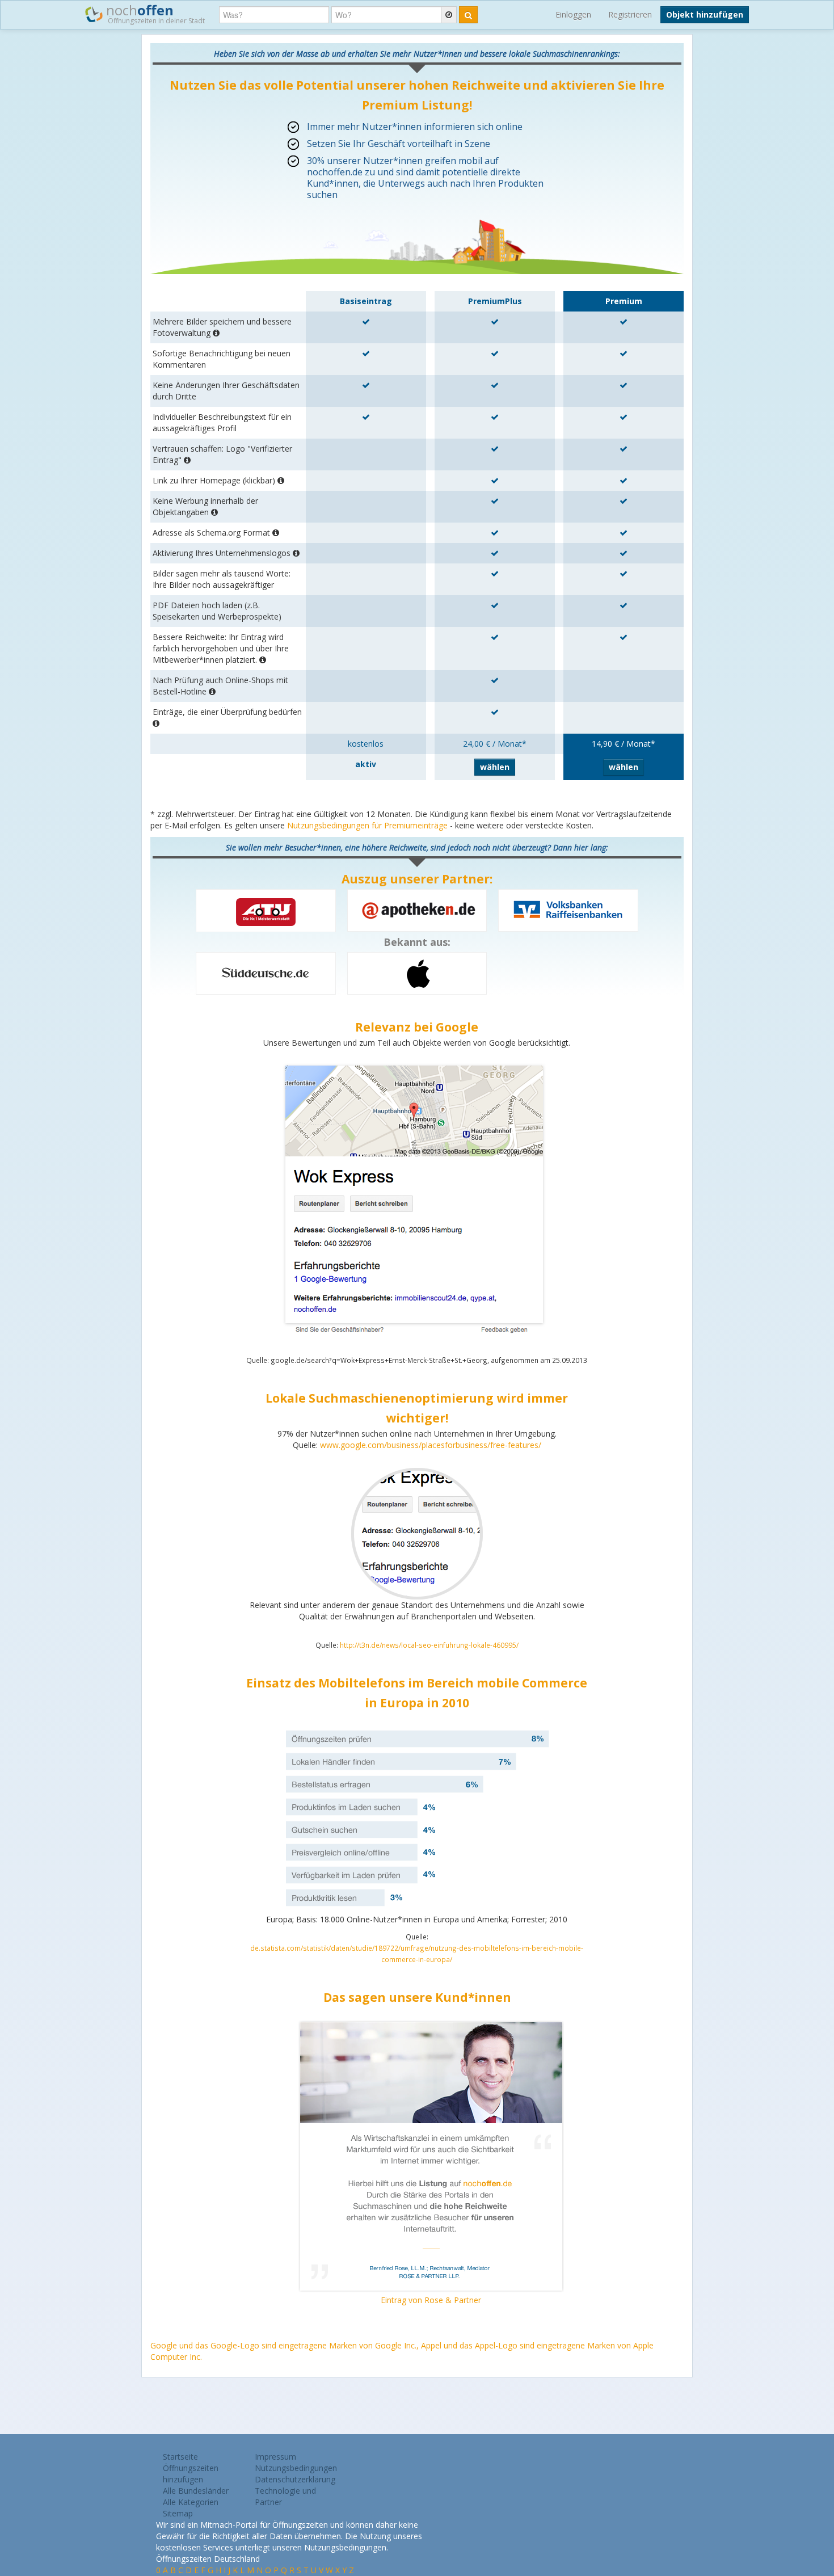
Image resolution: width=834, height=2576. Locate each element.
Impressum (275, 2457)
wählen (495, 767)
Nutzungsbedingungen (296, 2468)
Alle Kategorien (191, 2502)
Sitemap (178, 2513)
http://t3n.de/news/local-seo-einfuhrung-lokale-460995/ (429, 1645)
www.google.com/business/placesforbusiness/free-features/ (431, 1445)
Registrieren (630, 14)
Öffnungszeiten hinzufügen (191, 2474)
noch (154, 13)
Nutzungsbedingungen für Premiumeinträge (367, 825)
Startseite (180, 2457)
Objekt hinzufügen (705, 14)
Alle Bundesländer (196, 2491)
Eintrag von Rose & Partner (431, 2300)
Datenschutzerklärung (295, 2479)
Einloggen (573, 14)
